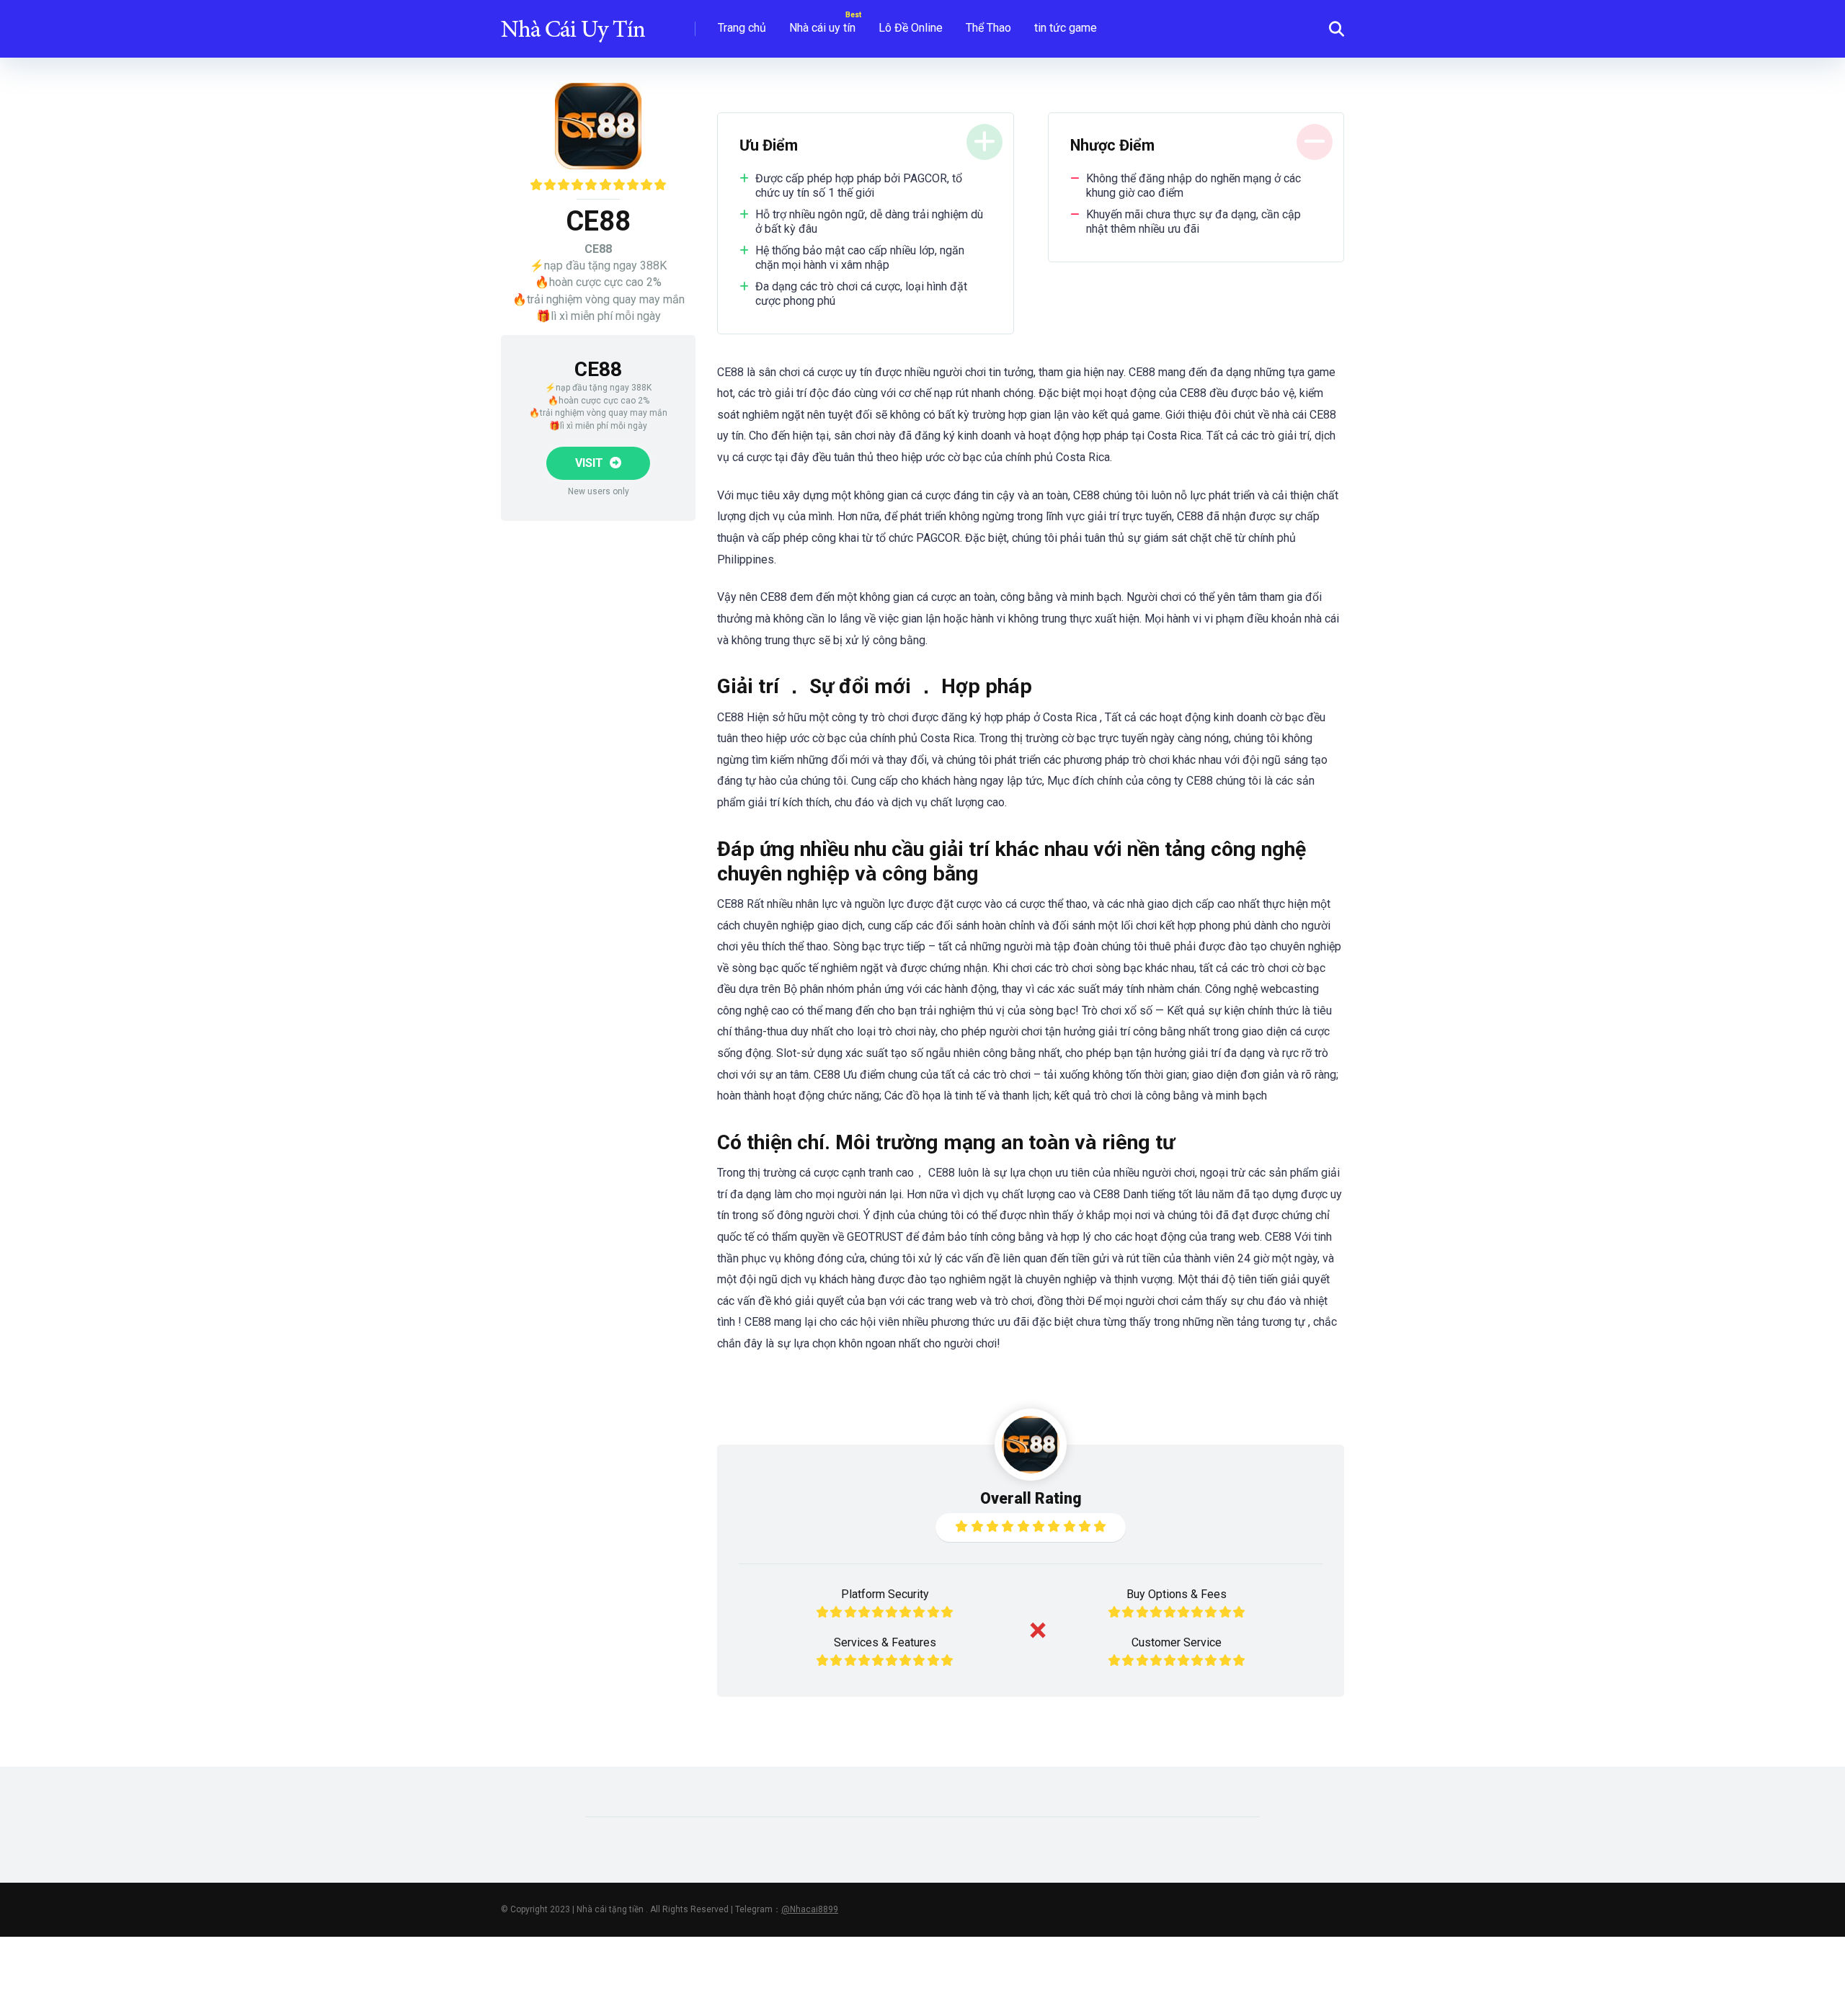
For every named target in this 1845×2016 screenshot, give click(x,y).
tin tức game (1066, 28)
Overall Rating (1031, 1498)
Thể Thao (988, 28)
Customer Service (1177, 1642)
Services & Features (885, 1642)
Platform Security (885, 1594)
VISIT (591, 463)
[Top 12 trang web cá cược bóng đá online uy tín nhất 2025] (573, 23)
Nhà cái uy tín (822, 28)
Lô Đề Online (911, 28)
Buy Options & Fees (1177, 1594)
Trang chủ (742, 28)
